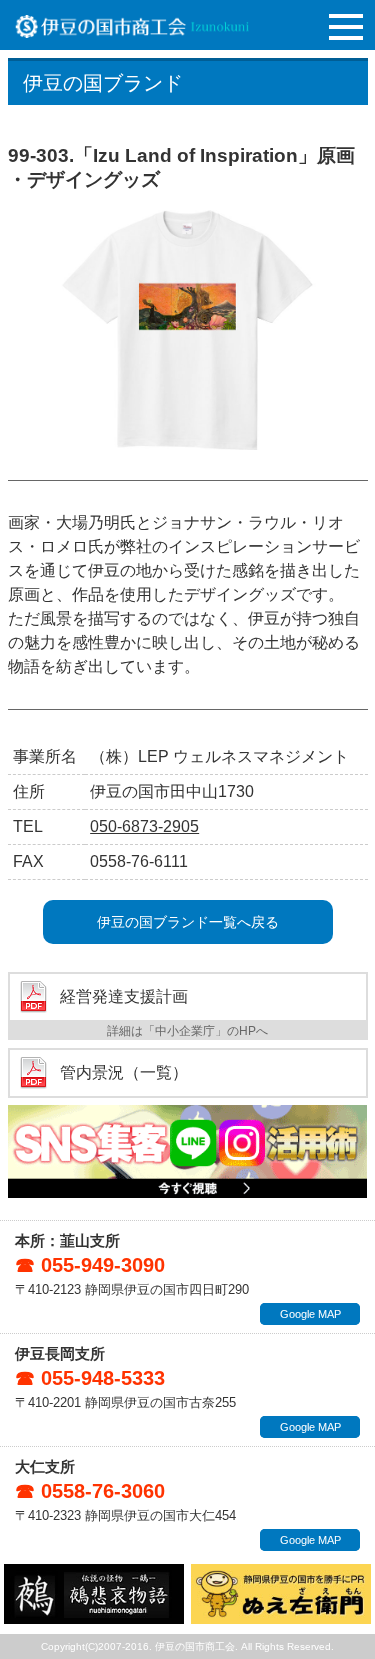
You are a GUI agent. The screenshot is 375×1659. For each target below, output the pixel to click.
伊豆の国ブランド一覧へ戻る (188, 922)
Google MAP (310, 1314)
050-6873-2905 (144, 826)
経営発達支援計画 (124, 997)
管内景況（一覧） (124, 1073)
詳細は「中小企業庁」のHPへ (187, 1031)
